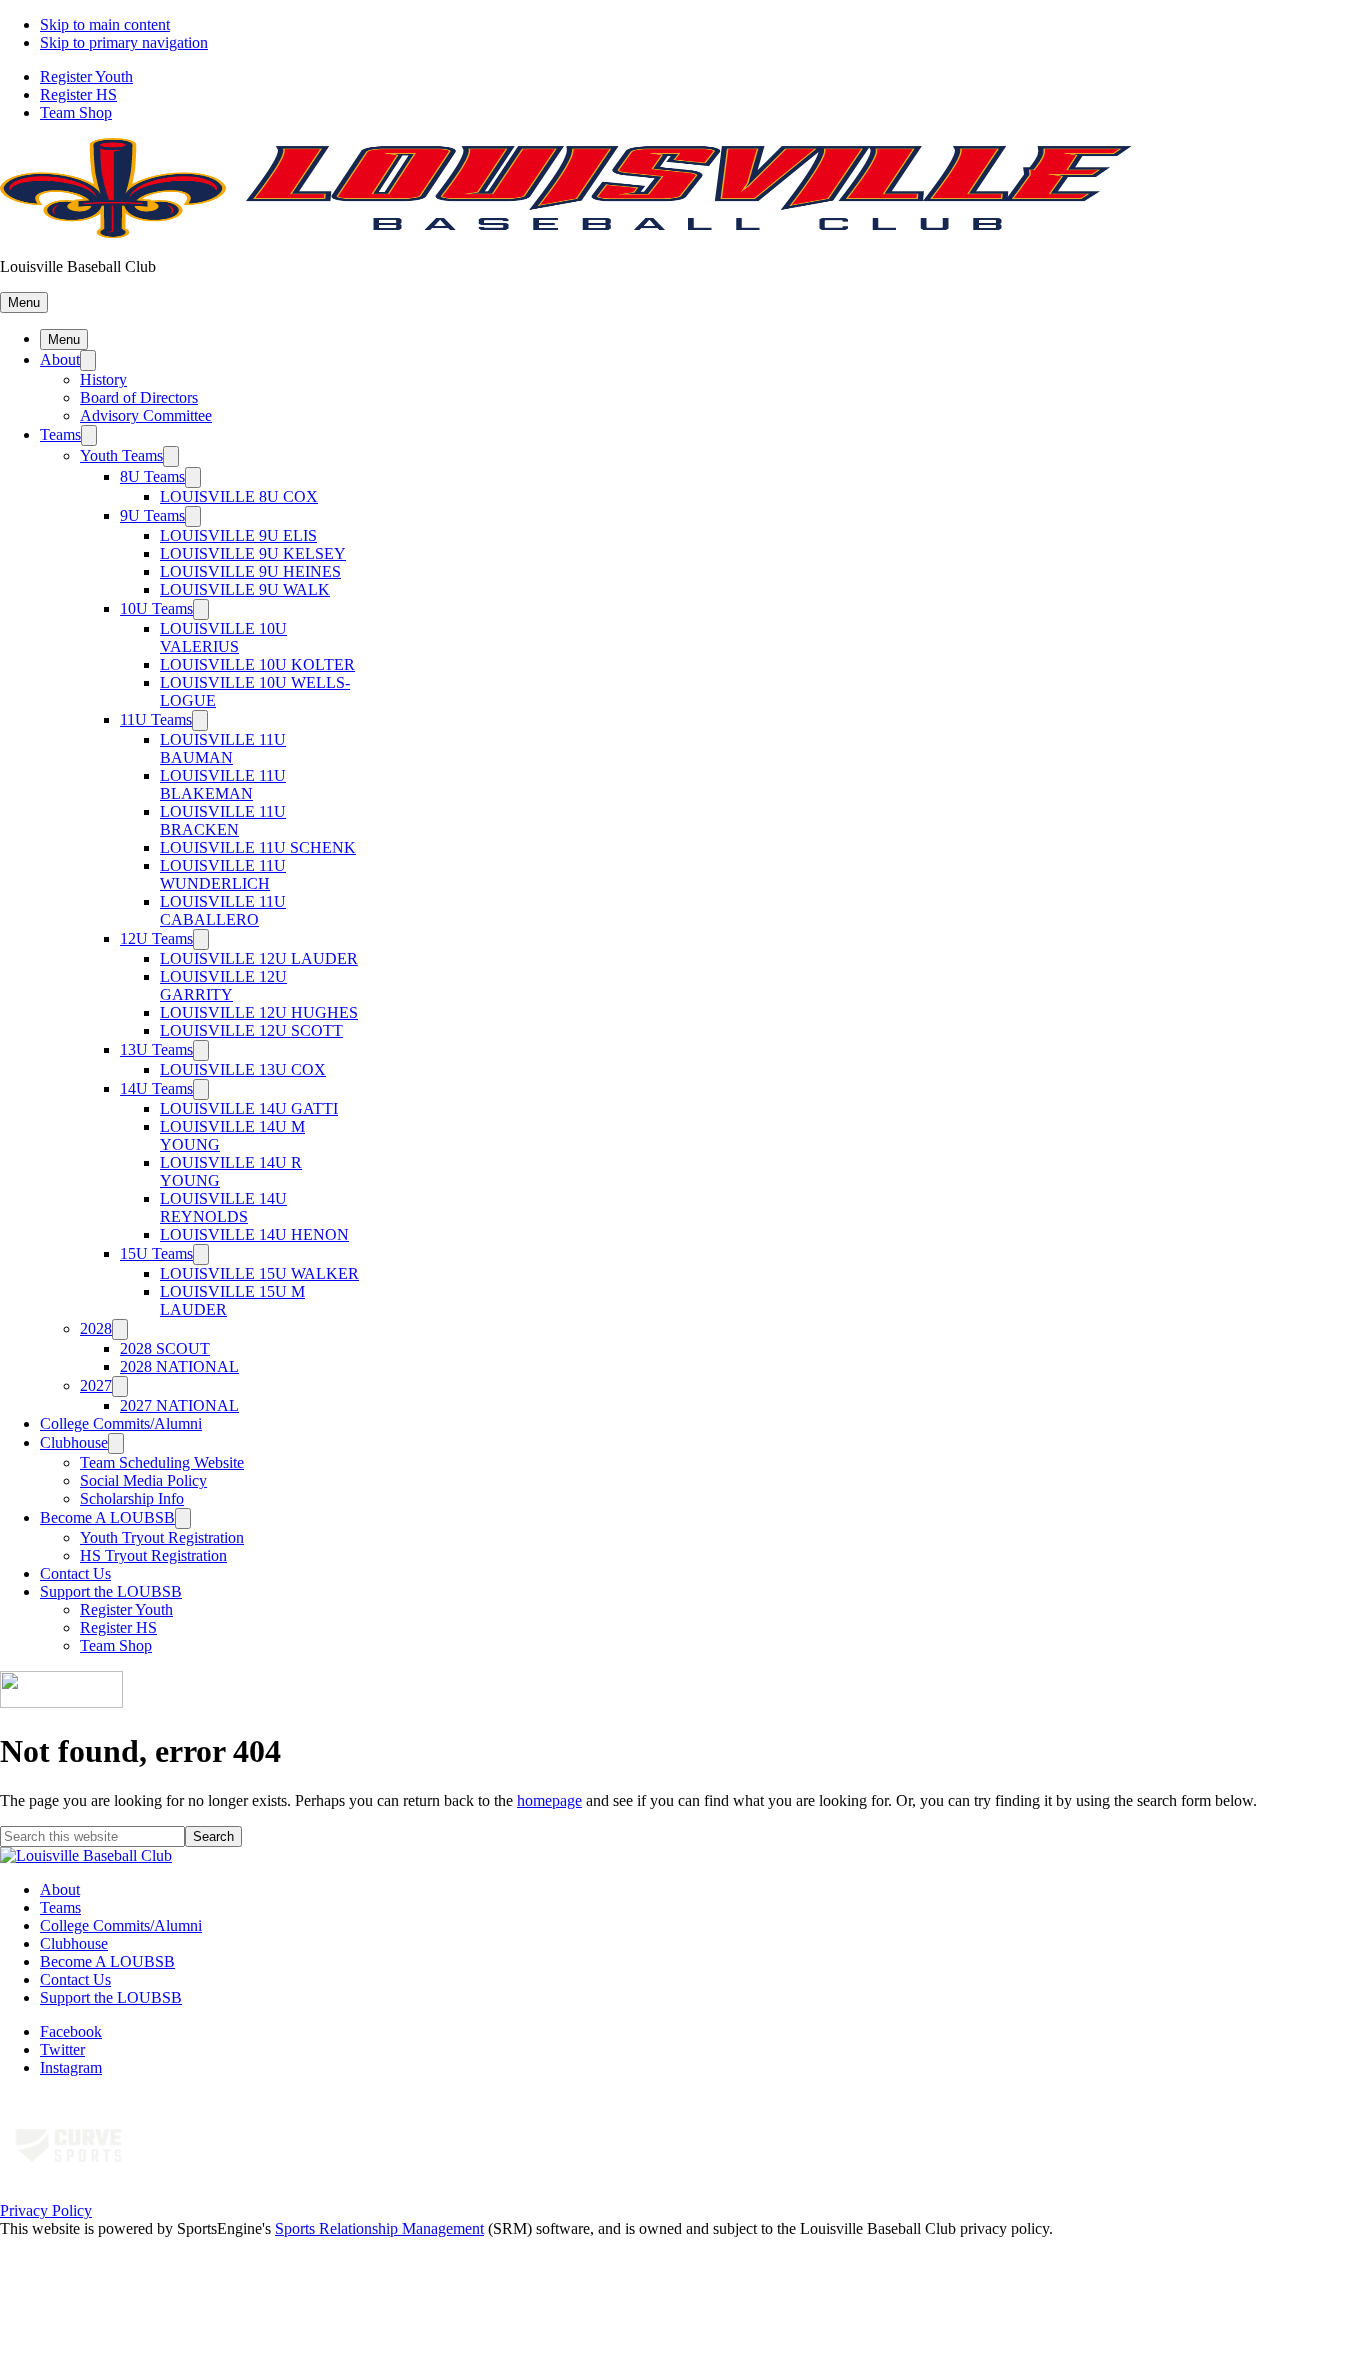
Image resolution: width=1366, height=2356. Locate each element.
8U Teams (152, 476)
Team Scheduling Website (162, 1462)
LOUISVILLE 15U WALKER (259, 1273)
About (60, 359)
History (103, 379)
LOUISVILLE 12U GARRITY (223, 985)
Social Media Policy (143, 1480)
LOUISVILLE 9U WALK (245, 589)
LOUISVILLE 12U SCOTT (251, 1030)
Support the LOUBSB (111, 1591)
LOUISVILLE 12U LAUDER (259, 958)
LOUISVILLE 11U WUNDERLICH (223, 874)
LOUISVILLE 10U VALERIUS (223, 637)
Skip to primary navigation (124, 42)
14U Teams (156, 1088)
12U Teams (156, 938)
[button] (24, 302)
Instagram (71, 2067)
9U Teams (152, 515)
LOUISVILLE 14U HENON (254, 1234)
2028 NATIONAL (179, 1366)
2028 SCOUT (165, 1348)
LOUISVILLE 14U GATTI (249, 1108)
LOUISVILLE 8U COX (239, 496)
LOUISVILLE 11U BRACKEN (223, 820)
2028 (96, 1328)
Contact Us (75, 1573)
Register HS (78, 94)
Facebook (71, 2031)
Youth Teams (121, 455)
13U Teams (156, 1049)
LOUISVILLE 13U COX (243, 1069)
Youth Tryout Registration (162, 1537)
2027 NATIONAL (179, 1405)
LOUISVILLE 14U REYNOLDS (223, 1207)
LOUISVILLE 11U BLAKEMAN (223, 784)
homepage (549, 1800)
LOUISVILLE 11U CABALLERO (223, 910)
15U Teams (156, 1253)
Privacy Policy (46, 2210)
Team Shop (76, 112)
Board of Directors (139, 397)
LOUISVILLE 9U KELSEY (253, 553)
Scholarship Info (132, 1498)
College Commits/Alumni (121, 1423)
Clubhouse (74, 1442)
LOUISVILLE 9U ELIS (238, 535)
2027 (96, 1385)
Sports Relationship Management (379, 2228)
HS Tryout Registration (153, 1555)
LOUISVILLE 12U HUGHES (259, 1012)
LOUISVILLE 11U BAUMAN (223, 748)
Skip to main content (105, 24)
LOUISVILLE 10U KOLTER (257, 664)
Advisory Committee (146, 415)
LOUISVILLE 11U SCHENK (258, 847)
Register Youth (86, 76)
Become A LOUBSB (107, 1517)
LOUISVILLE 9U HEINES (250, 571)
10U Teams (156, 608)
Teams (60, 434)
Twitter (62, 2049)
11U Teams (156, 719)
